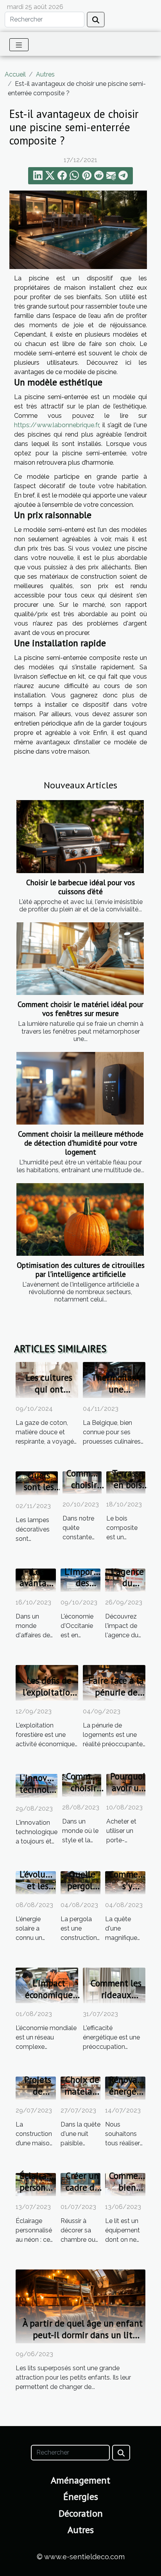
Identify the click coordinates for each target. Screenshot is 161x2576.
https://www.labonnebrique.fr (56, 425)
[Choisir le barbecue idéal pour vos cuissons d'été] (80, 836)
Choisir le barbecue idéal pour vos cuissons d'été (80, 887)
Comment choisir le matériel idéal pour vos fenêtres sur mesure (80, 1009)
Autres (45, 74)
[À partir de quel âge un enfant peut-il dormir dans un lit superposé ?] (80, 2306)
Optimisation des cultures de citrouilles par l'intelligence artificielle (81, 1269)
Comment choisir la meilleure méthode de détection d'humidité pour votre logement (81, 1143)
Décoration (81, 2513)
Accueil (15, 74)
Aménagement (80, 2480)
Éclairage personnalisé (44, 2181)
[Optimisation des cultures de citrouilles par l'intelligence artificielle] (80, 1219)
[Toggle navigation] (19, 45)
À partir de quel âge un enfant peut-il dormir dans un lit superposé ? (83, 2335)
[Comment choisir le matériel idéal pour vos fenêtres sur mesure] (80, 959)
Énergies (81, 2497)
